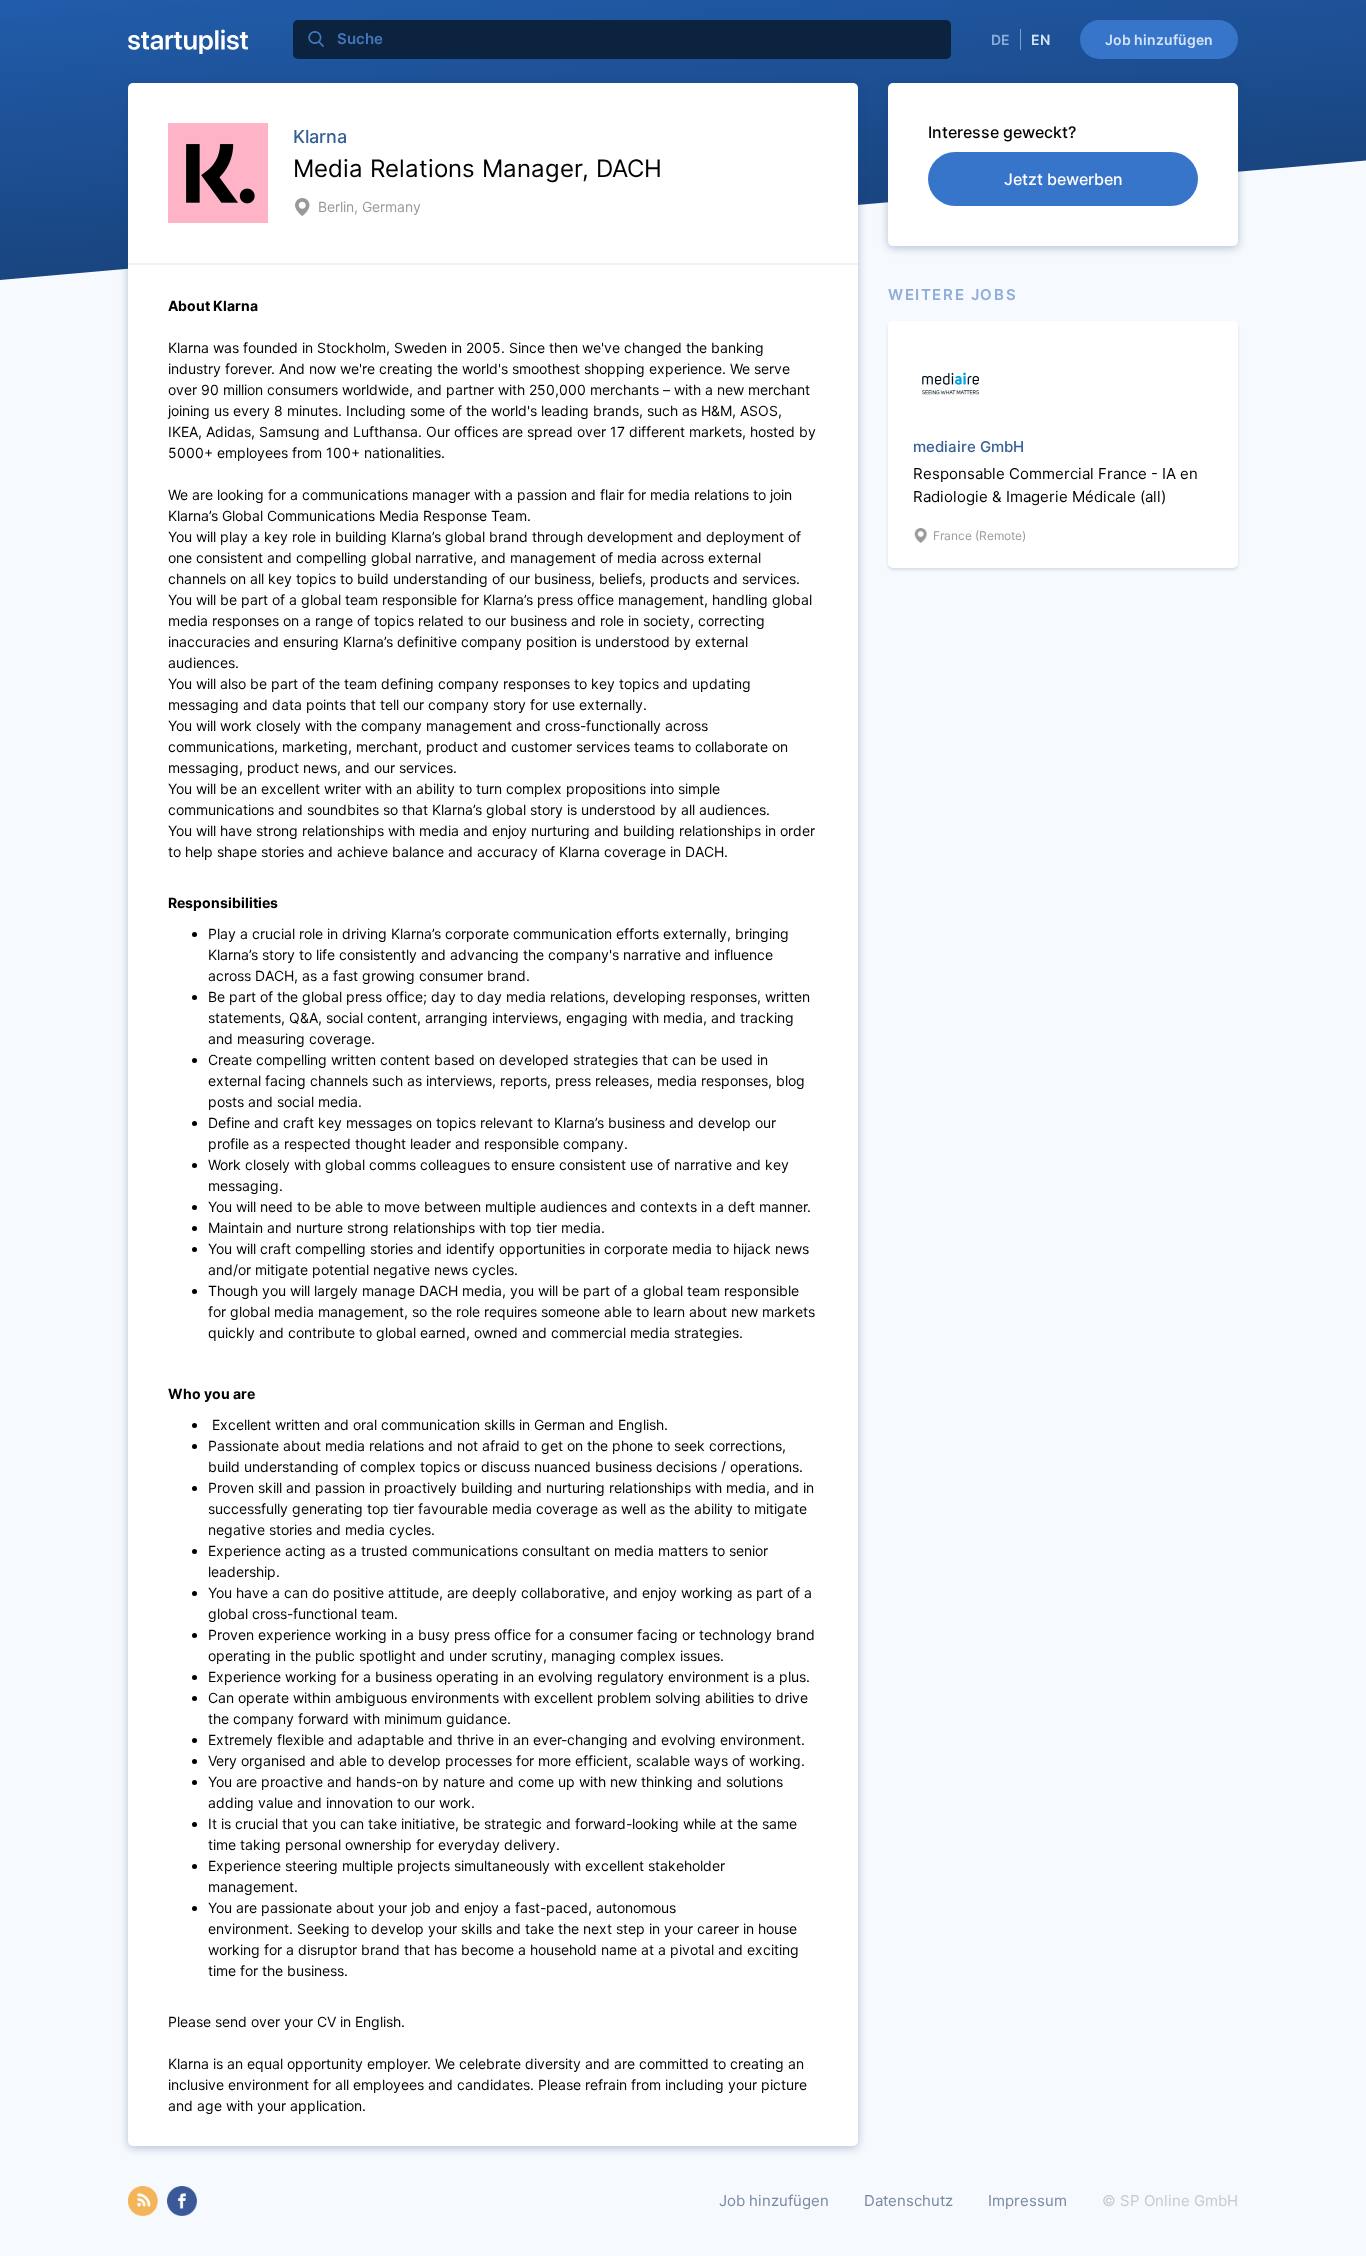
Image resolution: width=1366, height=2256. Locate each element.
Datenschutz (908, 2200)
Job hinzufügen (1159, 39)
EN (1040, 39)
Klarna (320, 136)
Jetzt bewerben (1063, 179)
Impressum (1027, 2200)
